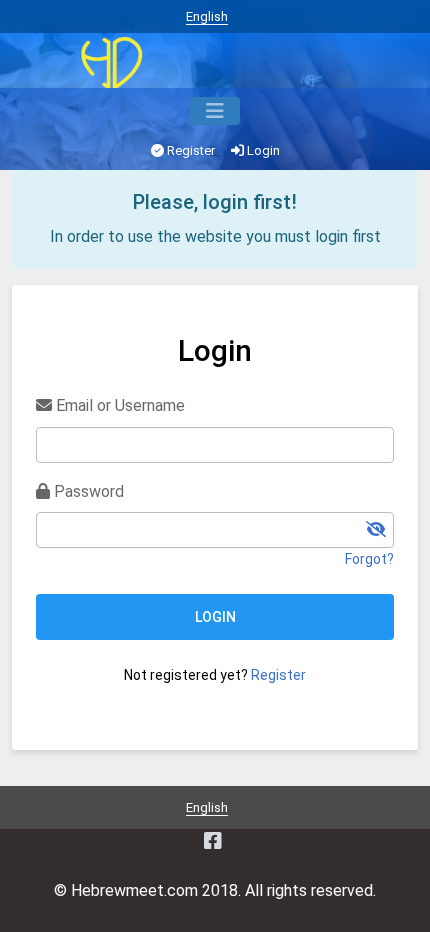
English (207, 16)
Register (189, 150)
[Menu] (215, 111)
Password (87, 491)
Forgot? (369, 559)
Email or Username (118, 405)
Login (262, 150)
